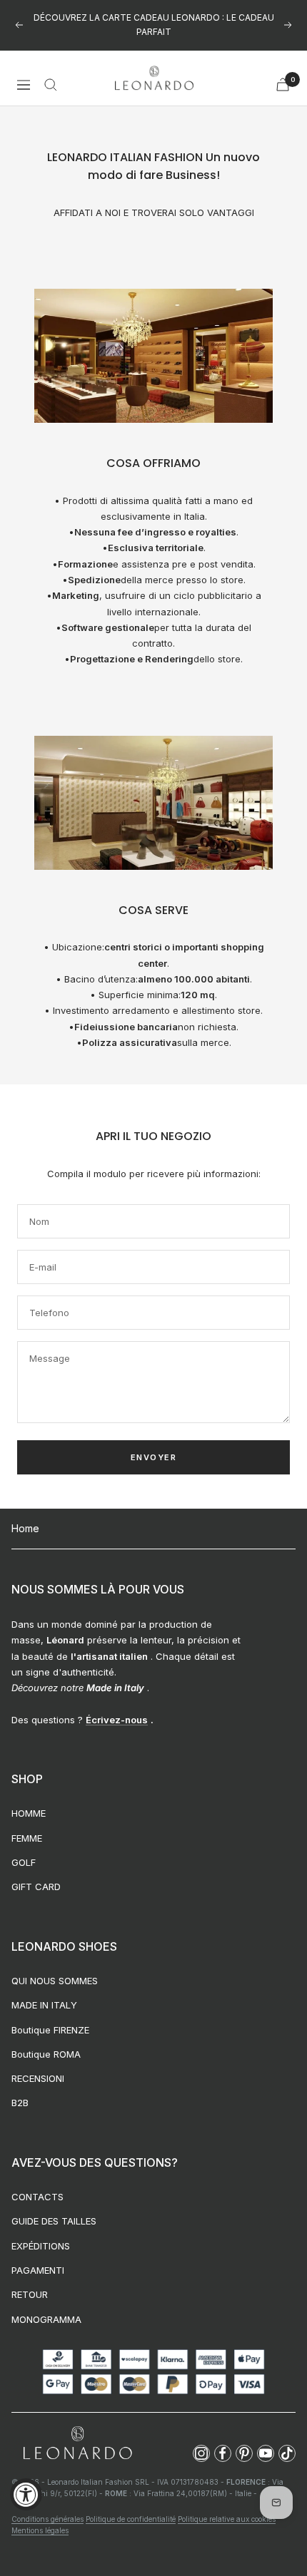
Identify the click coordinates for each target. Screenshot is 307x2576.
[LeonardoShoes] (77, 2444)
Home (25, 1528)
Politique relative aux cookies (227, 2519)
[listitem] (201, 2453)
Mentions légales (40, 2530)
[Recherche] (51, 85)
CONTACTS (37, 2197)
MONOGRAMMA (46, 2319)
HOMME (29, 1813)
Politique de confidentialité (131, 2519)
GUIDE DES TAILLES (54, 2221)
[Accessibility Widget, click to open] (26, 2494)
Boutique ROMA (46, 2054)
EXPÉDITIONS (41, 2246)
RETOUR (30, 2294)
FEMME (27, 1838)
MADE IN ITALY (44, 2005)
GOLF (24, 1862)
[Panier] (283, 84)
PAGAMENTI (38, 2270)
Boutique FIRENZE (50, 2030)
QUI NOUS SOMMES (55, 1981)
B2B (20, 2103)
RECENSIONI (38, 2078)
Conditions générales (47, 2519)
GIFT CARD (36, 1887)
